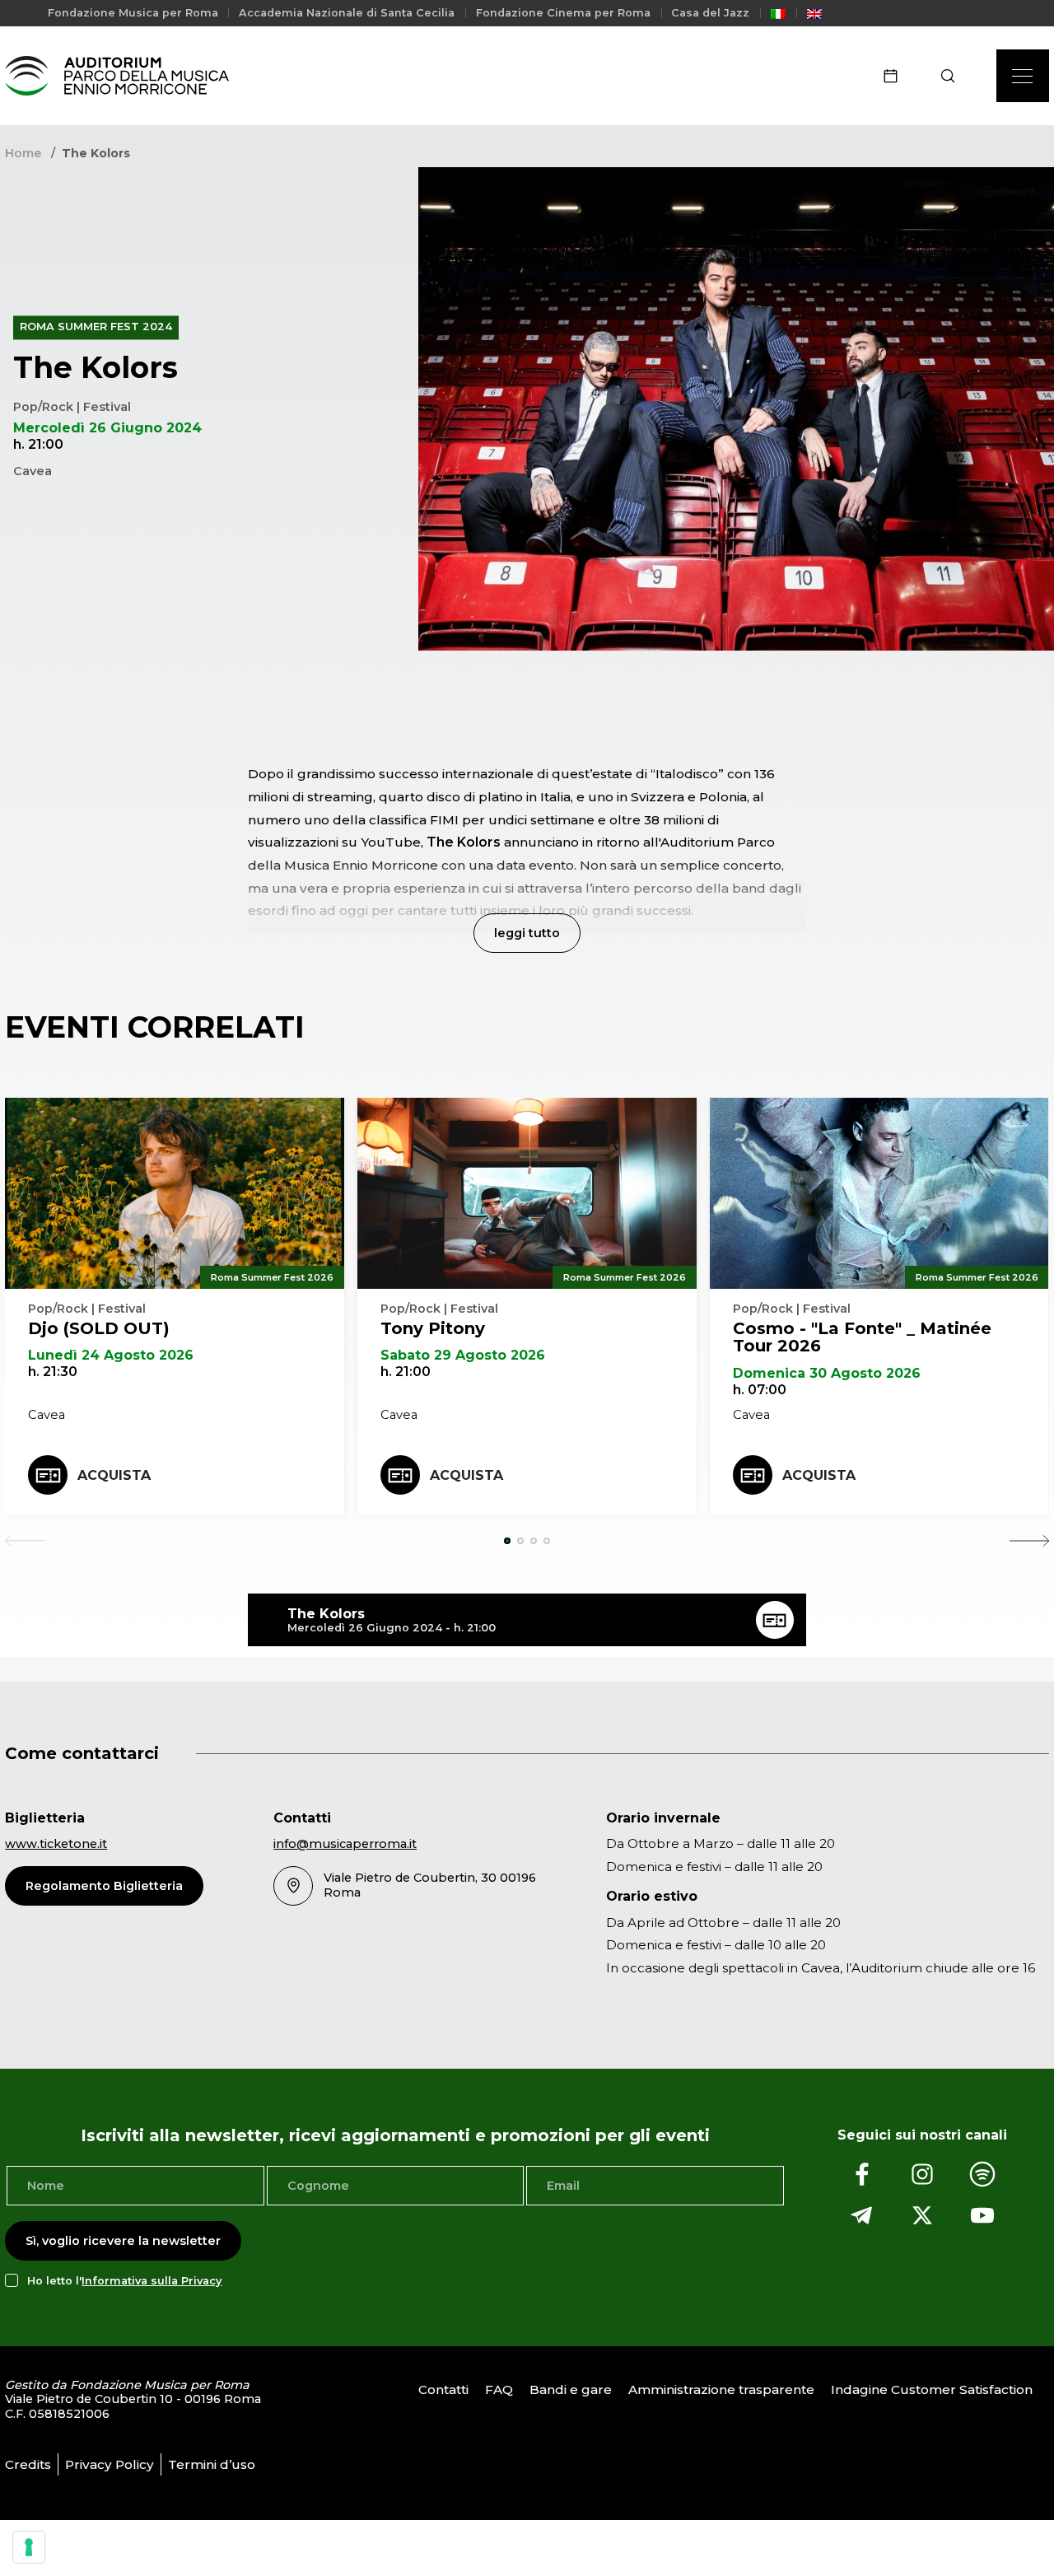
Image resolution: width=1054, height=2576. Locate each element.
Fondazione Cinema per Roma (563, 13)
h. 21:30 (53, 1372)
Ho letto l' (124, 2281)
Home (23, 153)
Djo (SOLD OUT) (99, 1328)
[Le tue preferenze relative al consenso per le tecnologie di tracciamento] (29, 2547)
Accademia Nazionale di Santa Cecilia (347, 13)
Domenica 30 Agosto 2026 (827, 1373)
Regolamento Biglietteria (104, 1886)
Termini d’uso (212, 2464)
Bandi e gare (571, 2389)
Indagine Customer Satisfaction (932, 2389)
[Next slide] (1029, 1541)
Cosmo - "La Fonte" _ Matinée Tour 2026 (862, 1337)
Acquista (114, 1475)
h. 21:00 (406, 1372)
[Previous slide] (25, 1541)
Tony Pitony (433, 1328)
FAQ (499, 2389)
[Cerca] (953, 76)
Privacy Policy (110, 2464)
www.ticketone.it (56, 1844)
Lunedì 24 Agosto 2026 (111, 1355)
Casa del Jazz (710, 13)
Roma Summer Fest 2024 (96, 327)
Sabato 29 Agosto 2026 (463, 1355)
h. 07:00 (760, 1390)
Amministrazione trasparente (721, 2389)
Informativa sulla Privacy (152, 2281)
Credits (28, 2464)
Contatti (443, 2389)
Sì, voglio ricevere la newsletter (123, 2241)
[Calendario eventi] (896, 76)
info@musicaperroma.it (345, 1844)
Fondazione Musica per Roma (133, 13)
